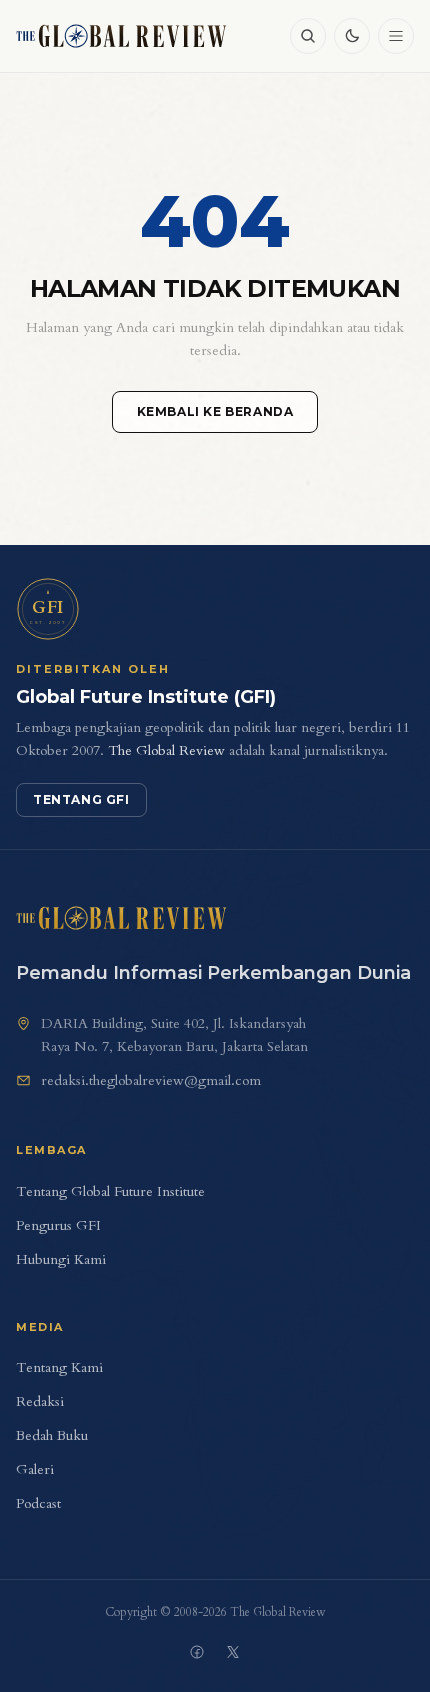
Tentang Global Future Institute (110, 1191)
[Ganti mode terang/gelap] (352, 36)
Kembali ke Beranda (215, 411)
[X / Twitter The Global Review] (233, 1652)
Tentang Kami (59, 1367)
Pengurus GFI (58, 1225)
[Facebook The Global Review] (197, 1652)
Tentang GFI (81, 799)
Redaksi (40, 1401)
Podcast (38, 1503)
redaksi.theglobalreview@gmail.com (151, 1080)
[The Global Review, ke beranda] (121, 36)
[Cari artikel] (308, 36)
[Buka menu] (396, 36)
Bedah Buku (52, 1435)
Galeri (35, 1469)
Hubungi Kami (61, 1259)
